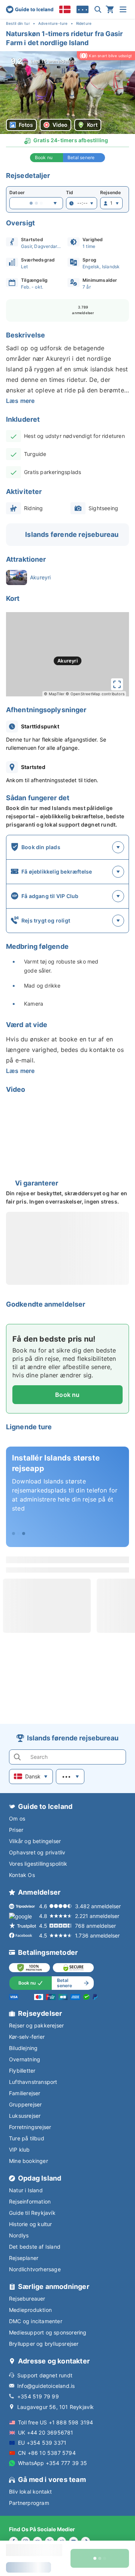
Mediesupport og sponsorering (48, 2332)
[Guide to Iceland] (30, 9)
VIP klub (19, 2150)
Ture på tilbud (27, 2138)
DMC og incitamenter (36, 2321)
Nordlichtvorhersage (35, 2269)
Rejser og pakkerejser (36, 2025)
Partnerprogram (29, 2503)
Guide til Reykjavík (32, 2213)
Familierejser (25, 2093)
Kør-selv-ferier (27, 2037)
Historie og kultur (31, 2224)
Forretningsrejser (30, 2127)
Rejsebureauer (27, 2299)
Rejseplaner (24, 2258)
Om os (17, 1818)
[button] (67, 93)
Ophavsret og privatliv (37, 1852)
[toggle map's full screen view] (117, 684)
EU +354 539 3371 (42, 2443)
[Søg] (98, 9)
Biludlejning (23, 2048)
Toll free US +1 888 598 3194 (56, 2422)
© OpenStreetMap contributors (95, 694)
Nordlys (19, 2235)
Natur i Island (26, 2190)
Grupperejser (25, 2104)
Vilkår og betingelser (35, 1841)
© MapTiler (54, 694)
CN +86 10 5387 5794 (47, 2453)
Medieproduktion (30, 2310)
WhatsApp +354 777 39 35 (53, 2463)
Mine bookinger (28, 2161)
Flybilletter (22, 2071)
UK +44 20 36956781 (46, 2432)
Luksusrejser (25, 2116)
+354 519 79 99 (38, 2396)
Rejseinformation (30, 2201)
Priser (16, 1830)
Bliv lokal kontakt (31, 2492)
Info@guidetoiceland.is (46, 2386)
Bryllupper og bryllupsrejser (44, 2344)
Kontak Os (22, 1875)
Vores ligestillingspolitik (38, 1864)
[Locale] (65, 9)
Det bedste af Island (35, 2247)
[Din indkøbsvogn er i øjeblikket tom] (110, 9)
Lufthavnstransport (33, 2082)
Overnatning (25, 2059)
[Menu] (123, 9)
